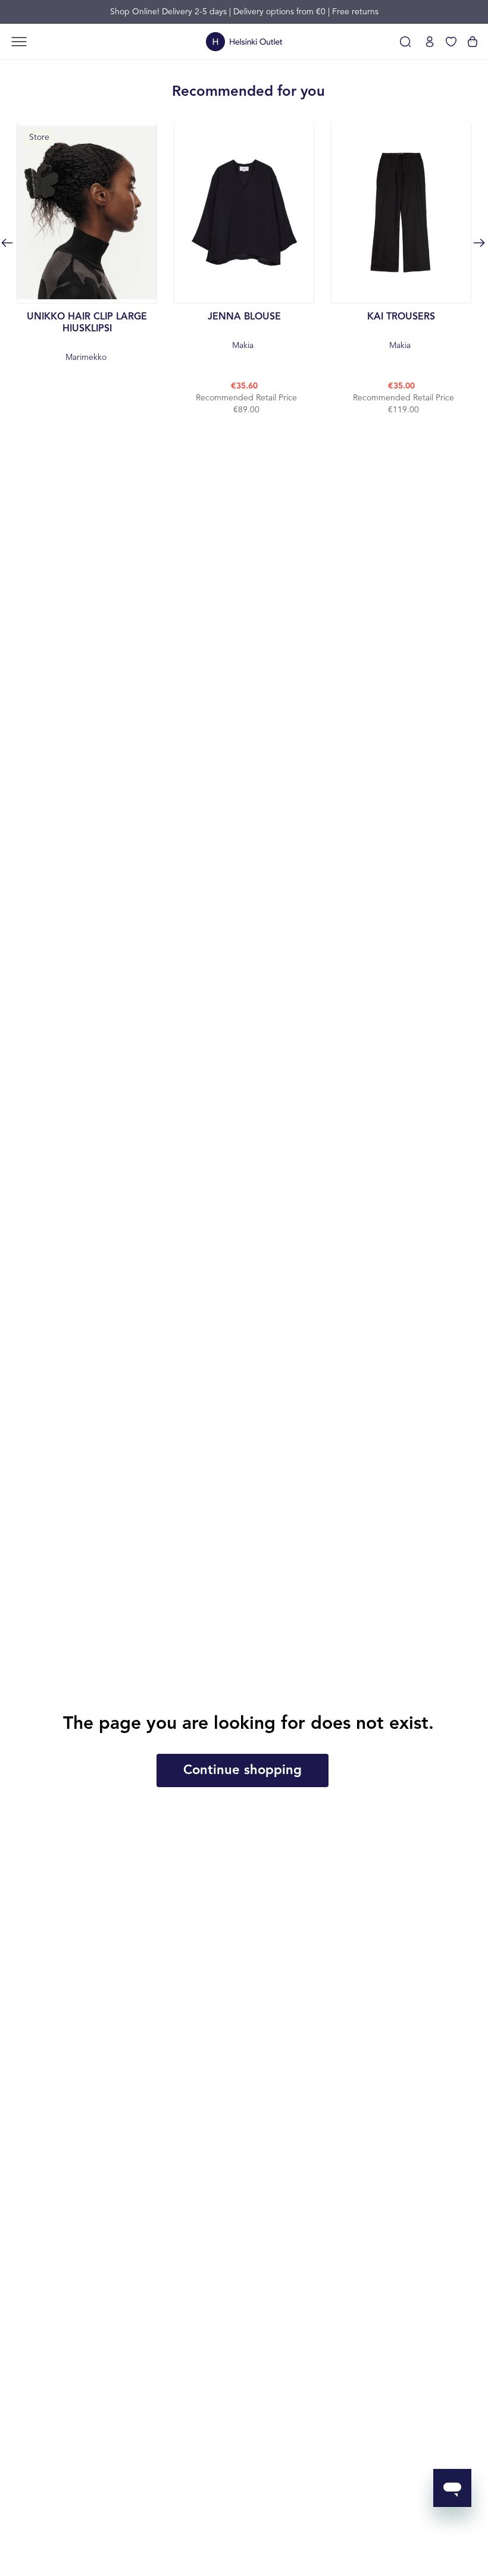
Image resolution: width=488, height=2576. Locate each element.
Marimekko (87, 337)
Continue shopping (243, 1770)
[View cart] (473, 42)
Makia (244, 331)
